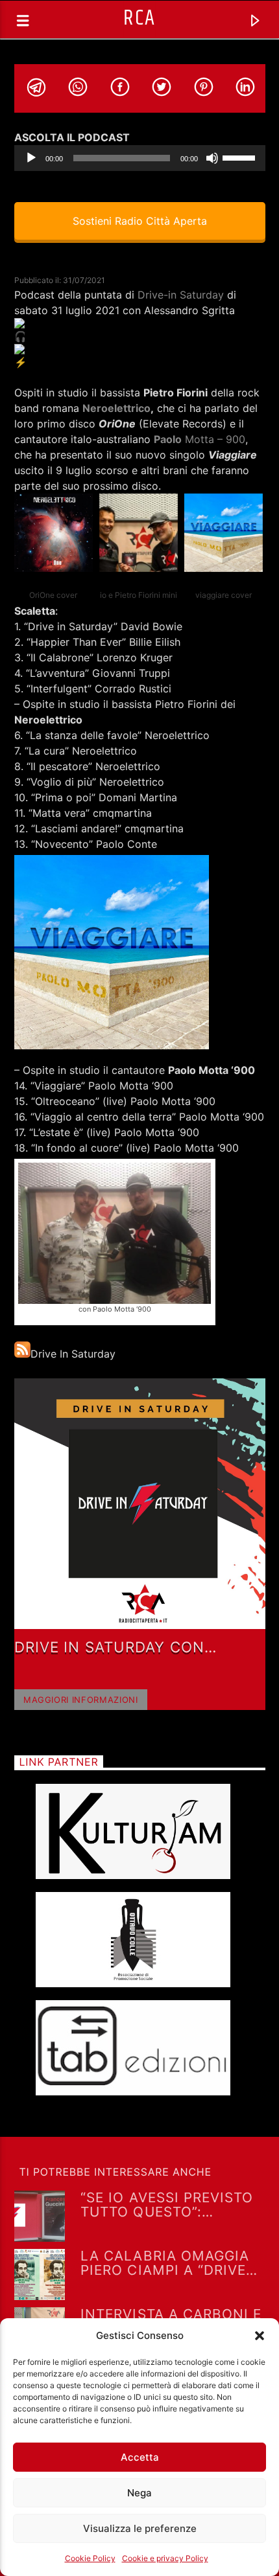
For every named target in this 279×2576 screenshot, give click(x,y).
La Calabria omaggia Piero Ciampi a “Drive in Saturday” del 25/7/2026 (165, 2263)
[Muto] (212, 158)
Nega (139, 2493)
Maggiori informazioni (81, 1700)
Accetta (140, 2457)
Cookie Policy (90, 2558)
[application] (140, 158)
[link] (181, 295)
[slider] (241, 157)
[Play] (31, 158)
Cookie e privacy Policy (165, 2558)
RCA (139, 18)
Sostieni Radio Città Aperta (140, 221)
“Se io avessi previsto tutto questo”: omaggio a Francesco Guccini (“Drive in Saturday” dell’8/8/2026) (169, 2204)
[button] (260, 2336)
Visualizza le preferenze (140, 2528)
